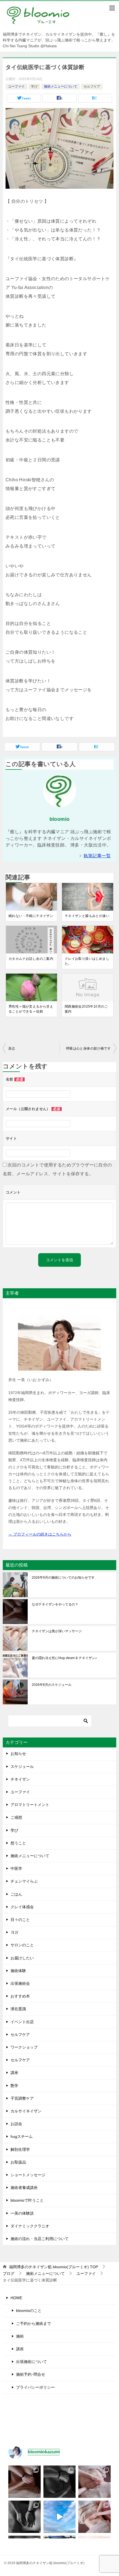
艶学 (14, 2086)
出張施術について (32, 2362)
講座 (14, 2073)
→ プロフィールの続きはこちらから (40, 1534)
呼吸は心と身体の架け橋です (88, 1048)
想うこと (18, 1843)
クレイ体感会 (22, 1907)
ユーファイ (16, 86)
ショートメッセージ (28, 2175)
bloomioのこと (29, 2310)
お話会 (16, 2124)
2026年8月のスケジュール (52, 1685)
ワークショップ (24, 2047)
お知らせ (18, 1754)
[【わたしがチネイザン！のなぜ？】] (24, 2517)
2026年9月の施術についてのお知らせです (63, 1578)
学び (34, 86)
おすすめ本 (20, 1996)
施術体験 (18, 1971)
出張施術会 (20, 1983)
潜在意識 (18, 2009)
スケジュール (22, 1767)
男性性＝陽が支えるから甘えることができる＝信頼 (31, 1009)
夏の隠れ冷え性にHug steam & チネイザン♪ (64, 1658)
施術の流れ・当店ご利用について (40, 2239)
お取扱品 (18, 2162)
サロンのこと (22, 1945)
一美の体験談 (22, 2213)
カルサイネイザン (26, 2111)
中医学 (16, 1868)
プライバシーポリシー (35, 2387)
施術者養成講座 (24, 2188)
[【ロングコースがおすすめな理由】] (95, 2482)
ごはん (16, 1894)
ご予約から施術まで (33, 2323)
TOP (54, 2267)
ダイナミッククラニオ (30, 2226)
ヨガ (14, 1932)
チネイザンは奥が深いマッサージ (57, 1631)
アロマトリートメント (30, 1805)
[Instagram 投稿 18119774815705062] (60, 2517)
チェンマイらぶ (24, 1881)
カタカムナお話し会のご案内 (31, 959)
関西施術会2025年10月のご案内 (86, 1009)
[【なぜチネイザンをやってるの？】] (24, 2482)
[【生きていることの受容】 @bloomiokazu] (95, 2517)
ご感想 (16, 1817)
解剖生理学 (20, 2149)
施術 (20, 2336)
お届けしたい (22, 1958)
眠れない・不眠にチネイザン (31, 916)
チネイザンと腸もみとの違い (87, 916)
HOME (16, 2298)
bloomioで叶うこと (27, 2200)
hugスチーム (22, 2136)
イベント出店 (22, 2022)
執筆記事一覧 (97, 856)
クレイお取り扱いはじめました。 (87, 961)
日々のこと (20, 1920)
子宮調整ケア (22, 2098)
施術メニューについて (61, 86)
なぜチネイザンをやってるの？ (55, 1604)
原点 (12, 1048)
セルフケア (92, 86)
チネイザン (20, 1779)
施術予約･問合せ (31, 2374)
